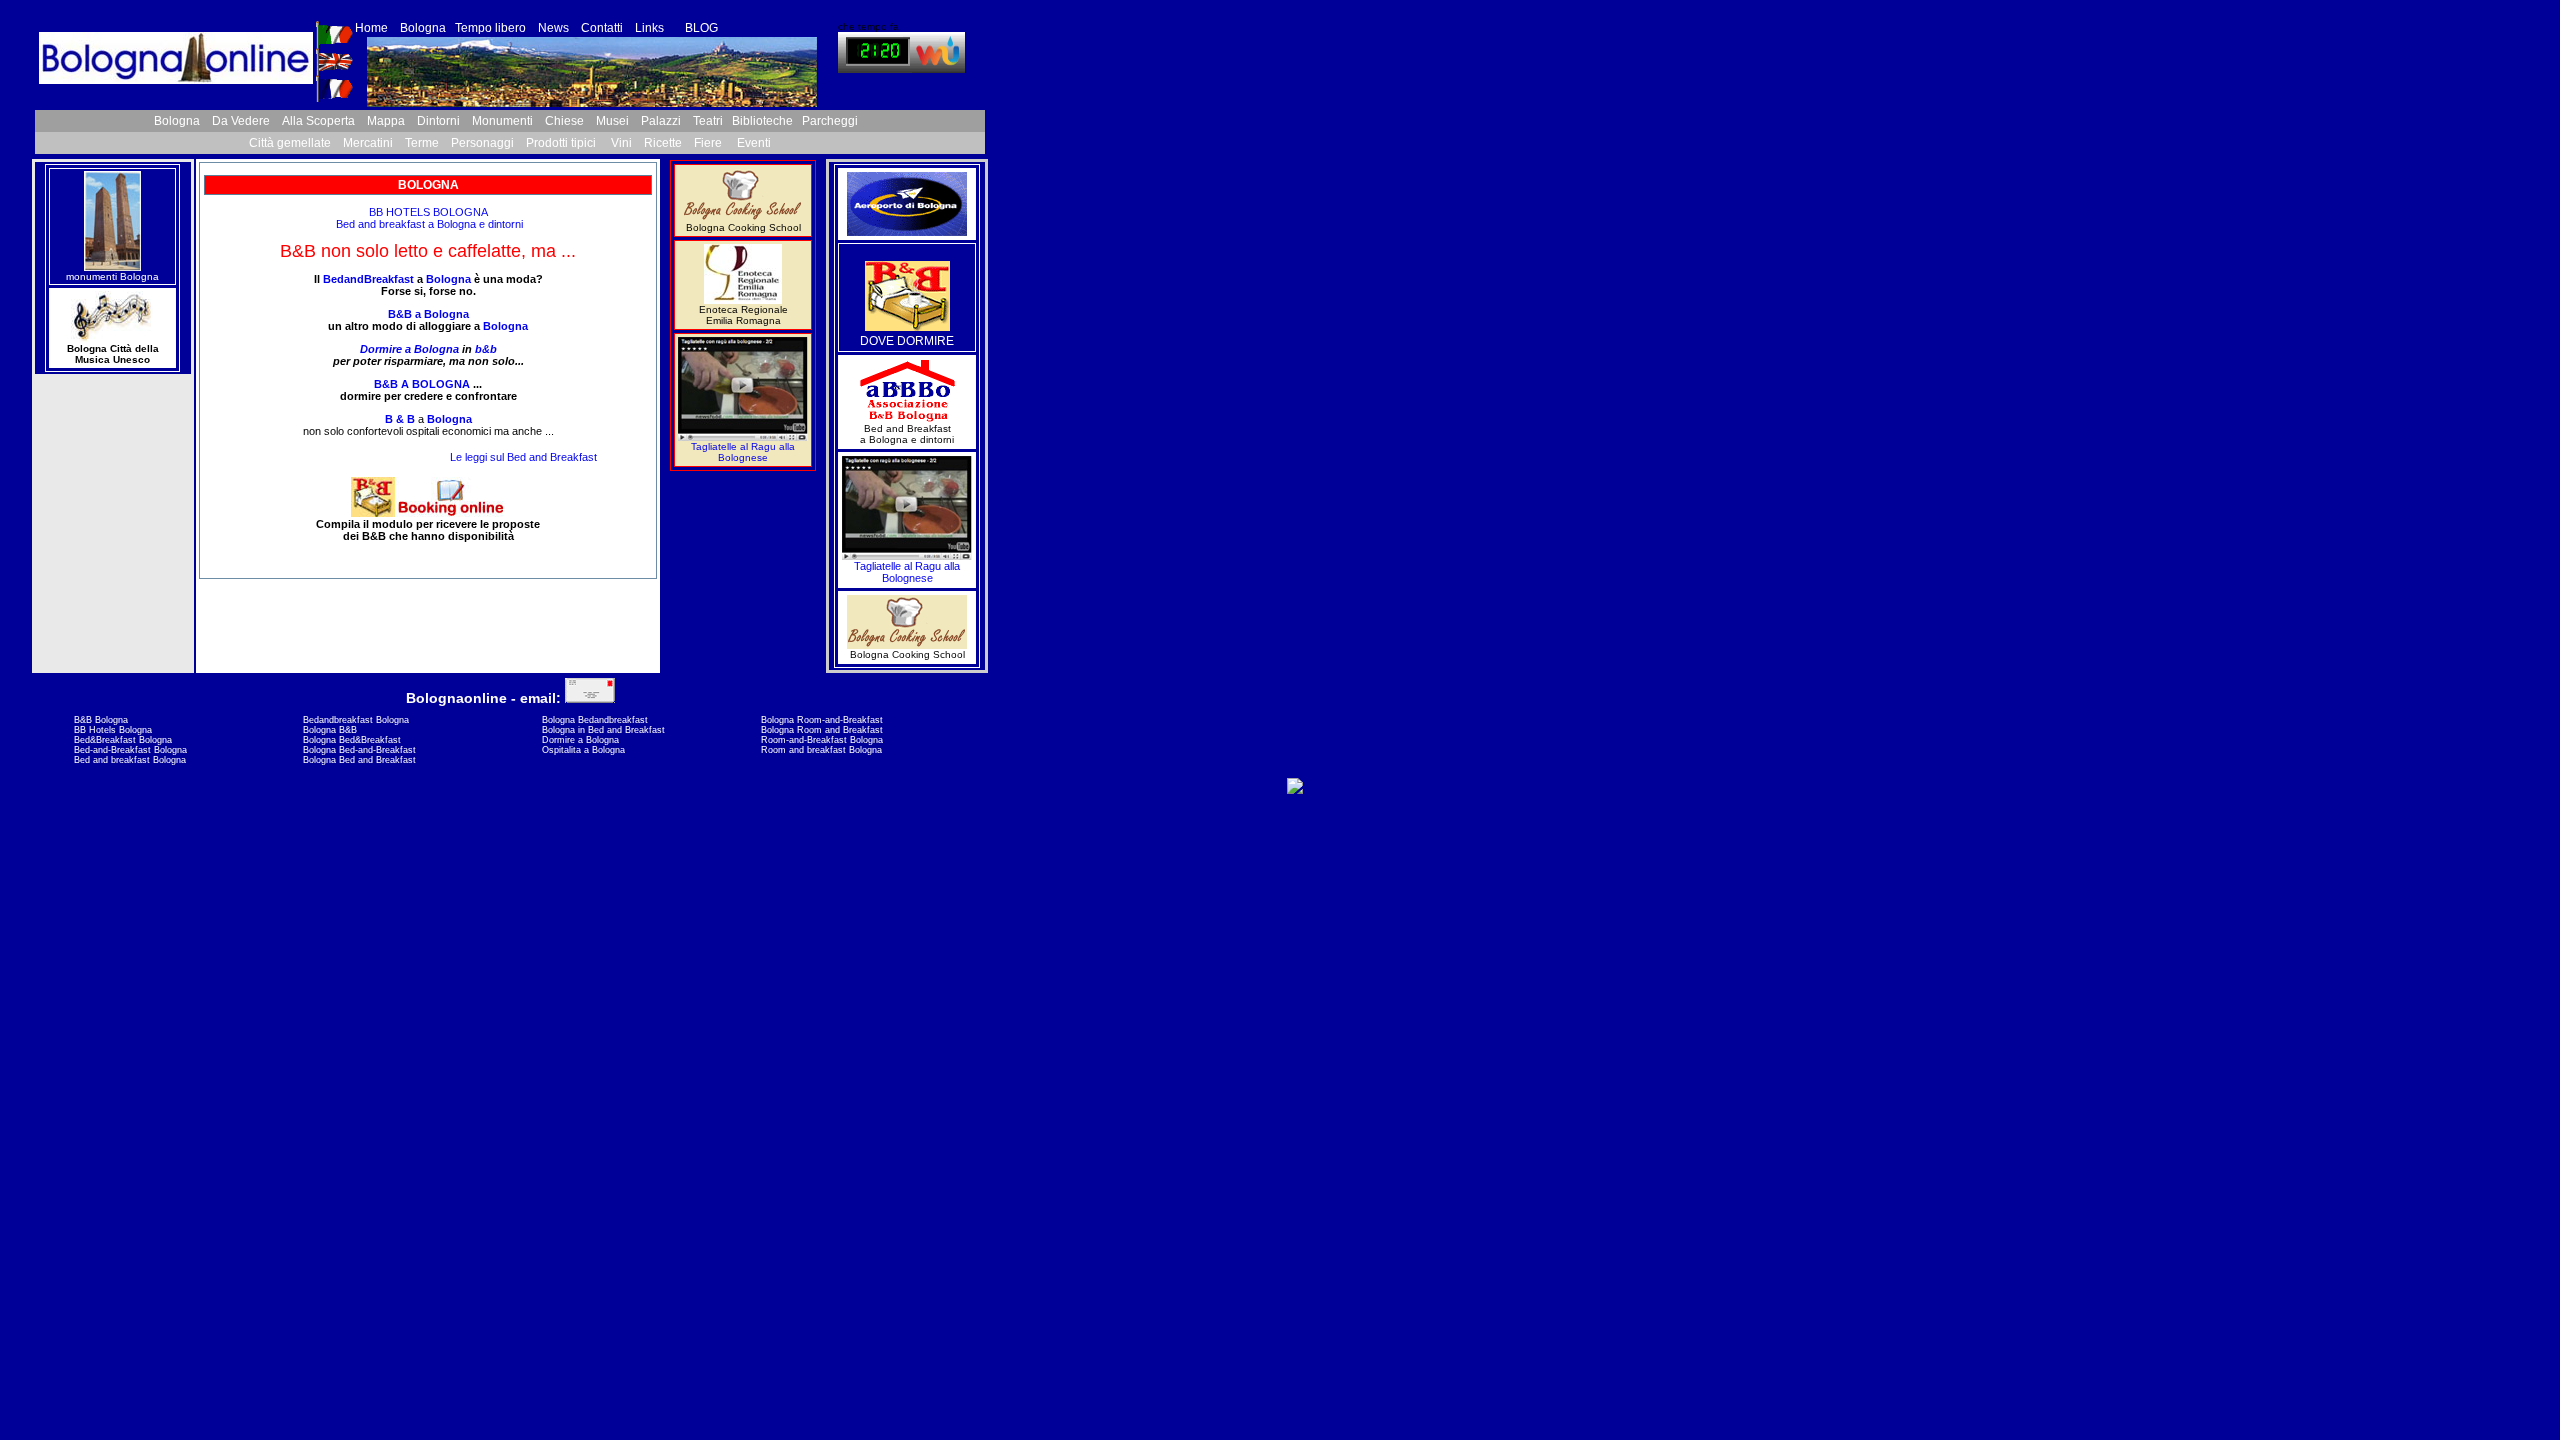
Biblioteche (762, 121)
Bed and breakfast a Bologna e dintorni (428, 224)
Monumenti (502, 121)
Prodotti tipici (562, 143)
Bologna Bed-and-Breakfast (359, 750)
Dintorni (438, 121)
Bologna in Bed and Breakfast (603, 730)
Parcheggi (830, 121)
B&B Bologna (101, 720)
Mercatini (368, 143)
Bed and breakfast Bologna (130, 760)
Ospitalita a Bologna (583, 750)
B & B (400, 419)
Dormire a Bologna (409, 349)
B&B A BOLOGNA (422, 384)
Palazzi (661, 121)
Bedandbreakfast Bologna (356, 720)
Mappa (386, 121)
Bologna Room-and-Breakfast (822, 720)
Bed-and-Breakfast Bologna (130, 750)
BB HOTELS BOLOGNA (428, 212)
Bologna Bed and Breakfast (359, 760)
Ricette (663, 143)
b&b (486, 349)
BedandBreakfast (368, 279)
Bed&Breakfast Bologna (123, 740)
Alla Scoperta (318, 121)
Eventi (754, 143)
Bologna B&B (330, 730)
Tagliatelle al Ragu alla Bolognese (743, 452)
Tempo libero (490, 28)
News (553, 28)
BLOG (701, 28)
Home (371, 28)
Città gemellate (290, 143)
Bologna (423, 28)
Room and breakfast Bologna (821, 750)
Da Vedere (241, 121)
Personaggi (482, 143)
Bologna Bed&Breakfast (352, 740)
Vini (621, 143)
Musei (612, 121)
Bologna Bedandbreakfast (595, 720)
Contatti (602, 28)
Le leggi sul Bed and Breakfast (523, 457)
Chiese (564, 121)
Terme (422, 143)
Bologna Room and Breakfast (822, 730)
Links (651, 28)
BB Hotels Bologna (113, 730)
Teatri (708, 121)
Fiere (708, 143)
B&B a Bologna (428, 314)
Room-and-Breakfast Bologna (822, 740)
